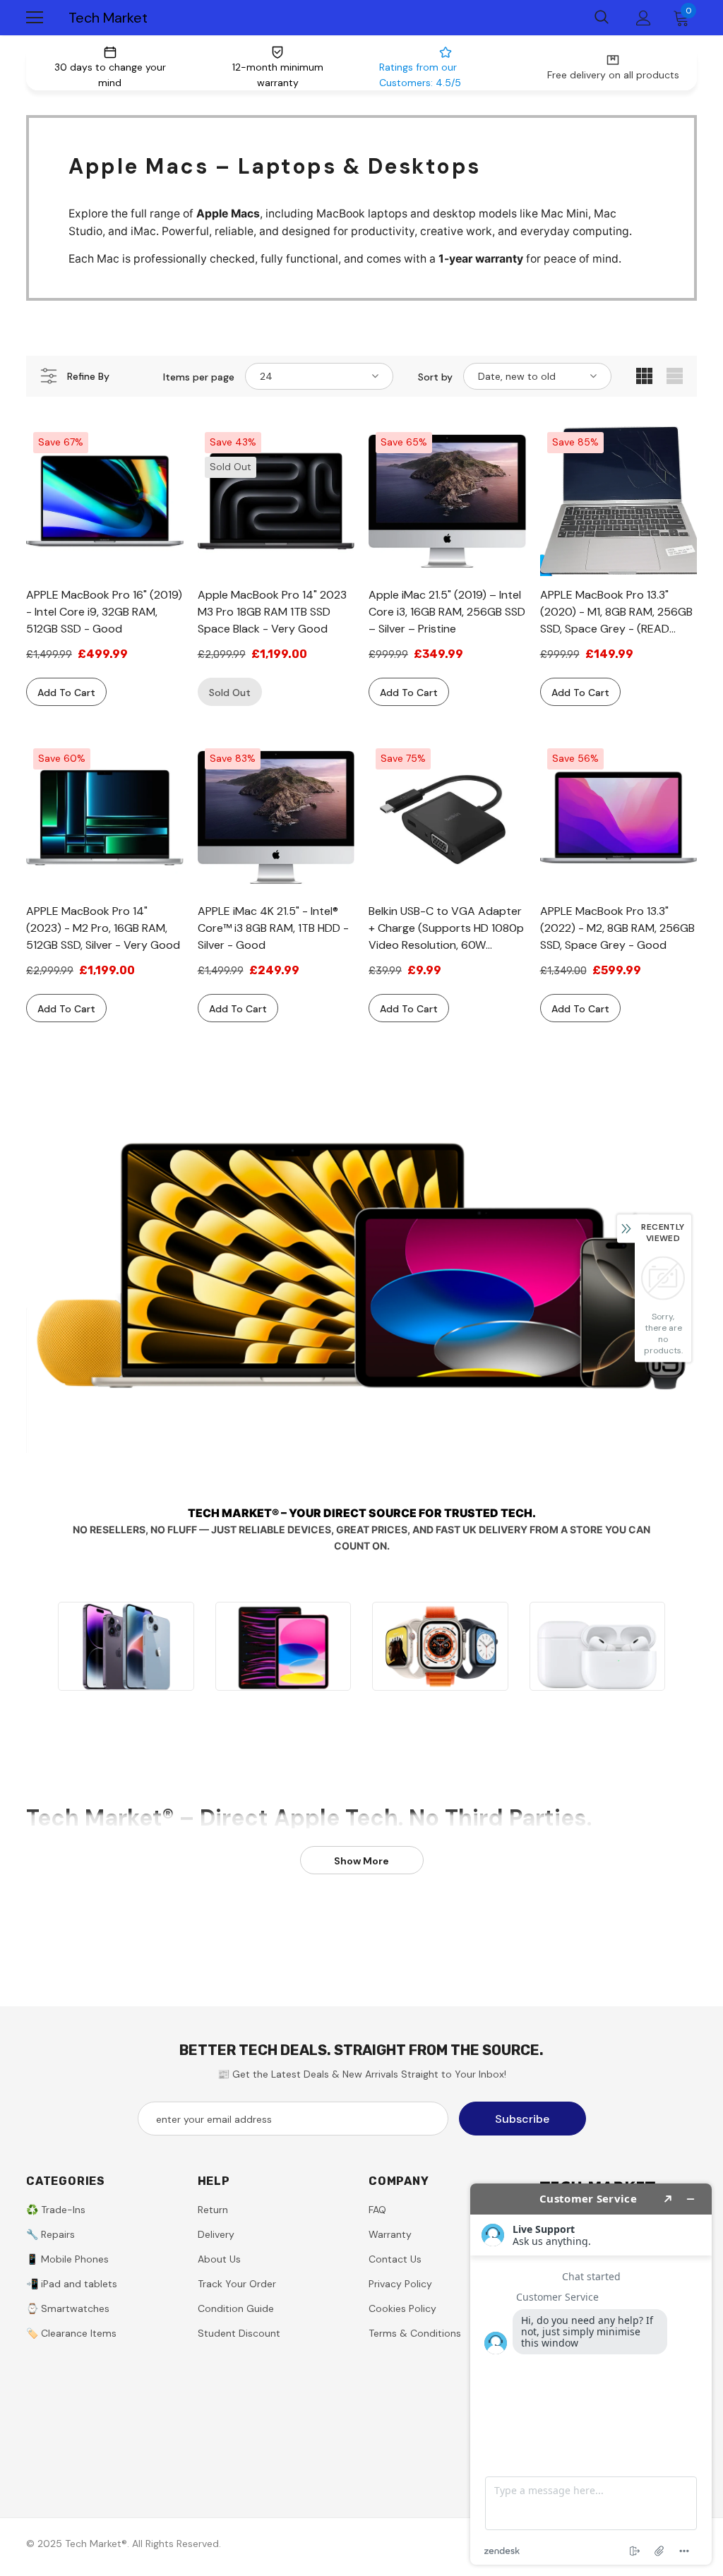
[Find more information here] (591, 2374)
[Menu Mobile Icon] (35, 18)
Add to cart (66, 693)
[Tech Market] (126, 1646)
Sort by (435, 377)
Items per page (199, 377)
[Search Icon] (602, 18)
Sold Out (230, 693)
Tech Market (108, 18)
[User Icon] (644, 18)
